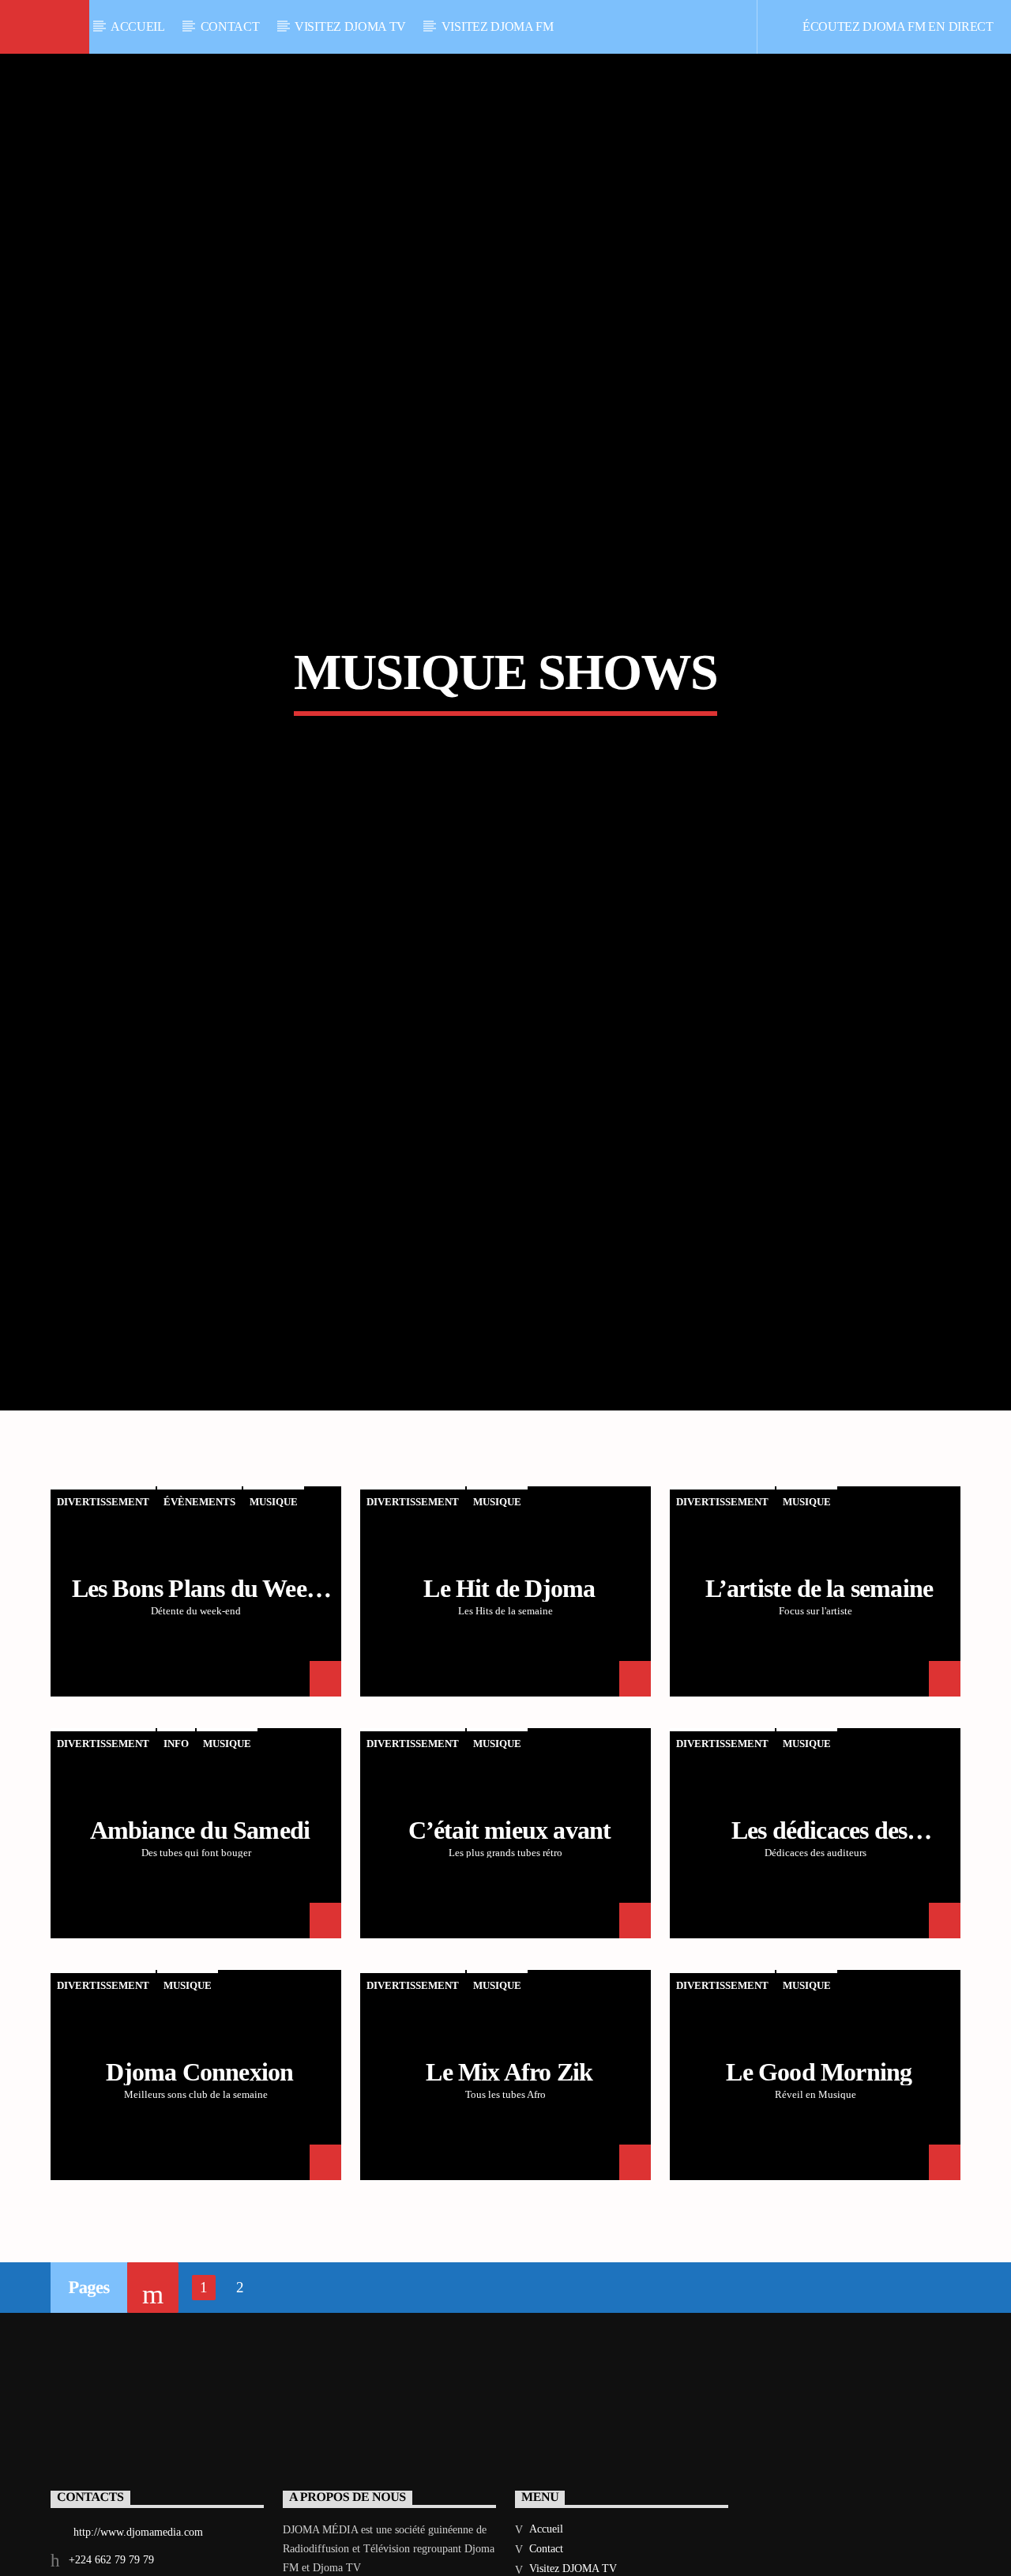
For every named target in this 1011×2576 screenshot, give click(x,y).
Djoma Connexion (199, 2167)
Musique (274, 1598)
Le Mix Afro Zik (509, 2167)
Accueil (138, 26)
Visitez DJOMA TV (350, 26)
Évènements (199, 1598)
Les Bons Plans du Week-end (200, 1697)
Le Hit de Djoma (509, 1684)
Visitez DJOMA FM (498, 26)
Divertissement (103, 1598)
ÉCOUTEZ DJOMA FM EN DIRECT (896, 26)
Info (176, 1840)
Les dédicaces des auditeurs (819, 1939)
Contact (230, 26)
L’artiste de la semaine (819, 1684)
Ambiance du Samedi (200, 1926)
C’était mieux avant (510, 1926)
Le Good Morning (819, 2167)
